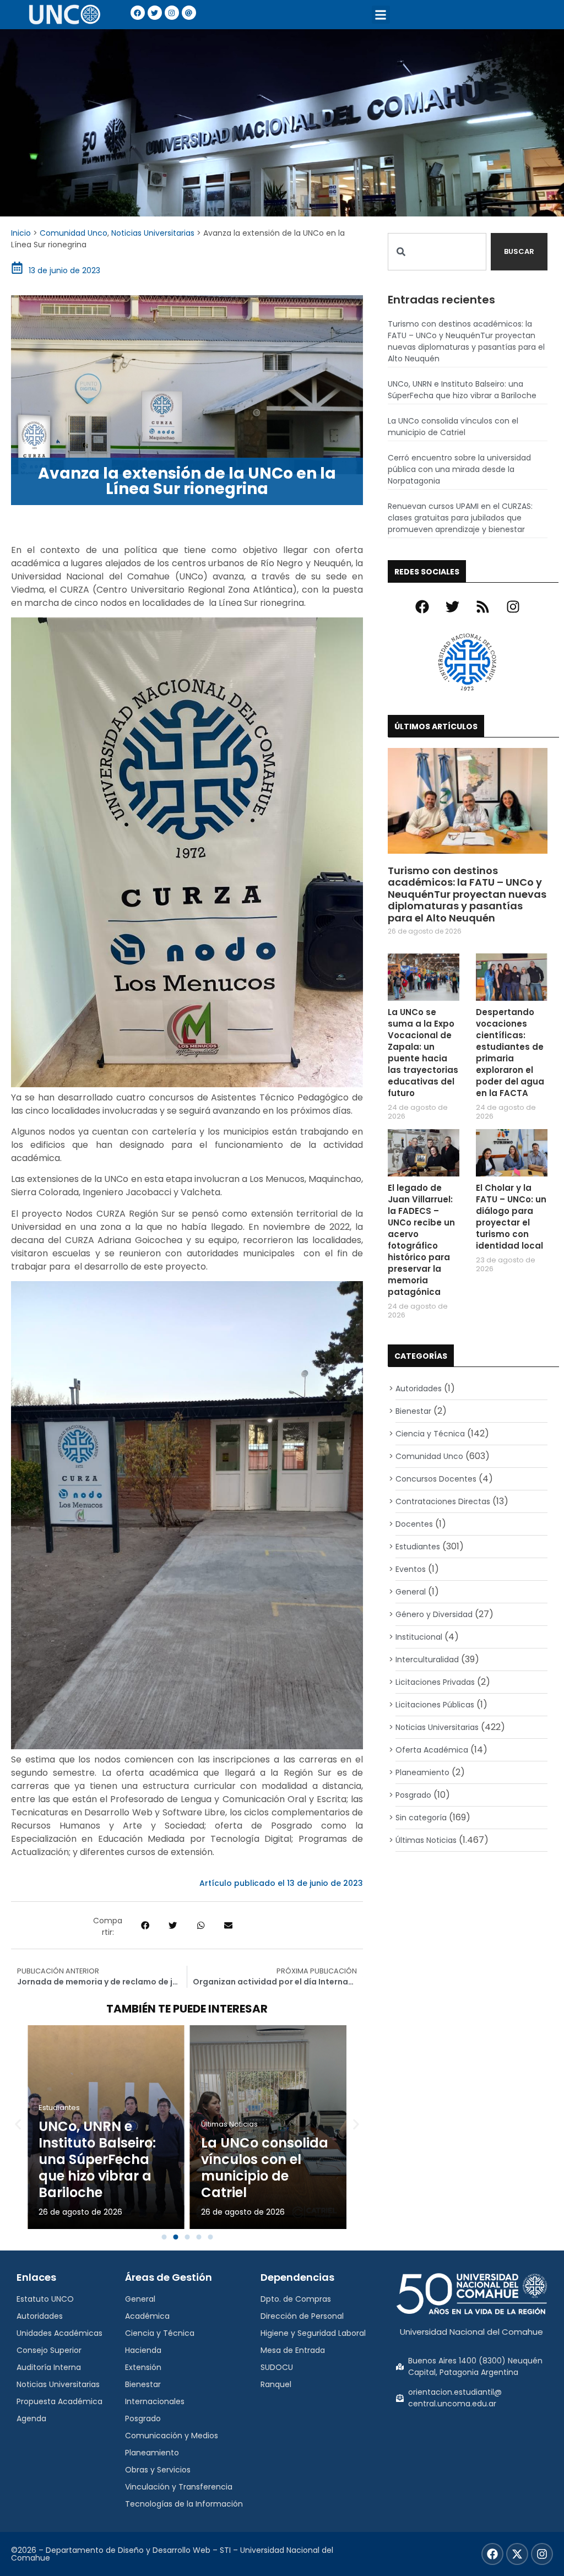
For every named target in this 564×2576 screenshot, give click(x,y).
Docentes (414, 1524)
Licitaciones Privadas (435, 1682)
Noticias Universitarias (153, 233)
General (411, 1592)
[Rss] (483, 607)
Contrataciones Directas (443, 1501)
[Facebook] (138, 13)
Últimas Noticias (229, 2124)
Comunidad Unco (74, 233)
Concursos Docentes (436, 1479)
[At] (189, 13)
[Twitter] (155, 13)
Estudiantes (59, 2108)
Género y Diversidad (434, 1614)
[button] (381, 15)
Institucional (419, 1637)
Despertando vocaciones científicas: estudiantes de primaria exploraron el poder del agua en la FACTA (510, 1053)
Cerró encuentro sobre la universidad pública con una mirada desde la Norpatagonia (459, 469)
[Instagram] (172, 13)
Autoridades (419, 1389)
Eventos (411, 1569)
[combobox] (437, 252)
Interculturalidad (427, 1660)
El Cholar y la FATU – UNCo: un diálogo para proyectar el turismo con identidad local (511, 1217)
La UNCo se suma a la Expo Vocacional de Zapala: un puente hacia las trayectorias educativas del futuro (423, 1053)
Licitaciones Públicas (435, 1705)
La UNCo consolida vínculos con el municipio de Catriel (265, 2168)
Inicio (21, 233)
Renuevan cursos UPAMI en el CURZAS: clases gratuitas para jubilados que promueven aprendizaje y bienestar (460, 518)
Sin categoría (421, 1818)
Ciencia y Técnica (430, 1434)
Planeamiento (422, 1772)
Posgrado (413, 1795)
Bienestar (413, 1411)
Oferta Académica (432, 1750)
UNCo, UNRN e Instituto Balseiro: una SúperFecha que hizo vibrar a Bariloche (97, 2159)
